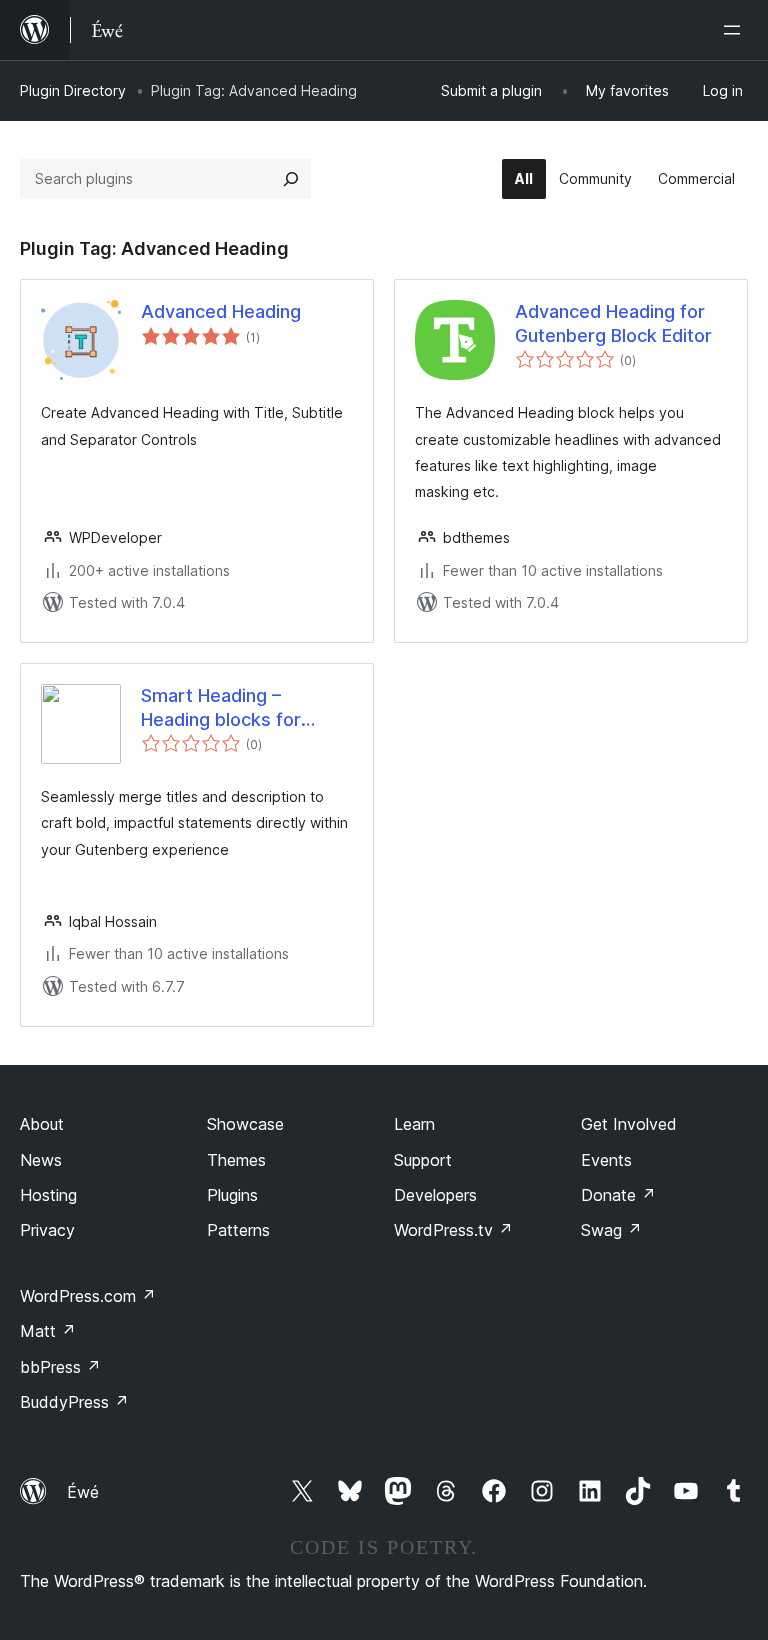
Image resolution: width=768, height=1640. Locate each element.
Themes (236, 1160)
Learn (414, 1124)
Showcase (245, 1124)
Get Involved (629, 1124)
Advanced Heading (221, 311)
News (41, 1160)
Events (606, 1160)
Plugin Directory (73, 90)
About (42, 1124)
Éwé (83, 1492)
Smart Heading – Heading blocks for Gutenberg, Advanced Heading (234, 708)
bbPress (60, 1367)
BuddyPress (74, 1402)
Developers (435, 1195)
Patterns (238, 1230)
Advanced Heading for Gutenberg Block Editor (613, 323)
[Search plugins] (291, 179)
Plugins (232, 1195)
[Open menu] (736, 30)
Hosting (48, 1195)
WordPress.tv (453, 1230)
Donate (618, 1195)
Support (423, 1160)
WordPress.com (88, 1296)
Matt (48, 1331)
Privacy (47, 1230)
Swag (611, 1230)
